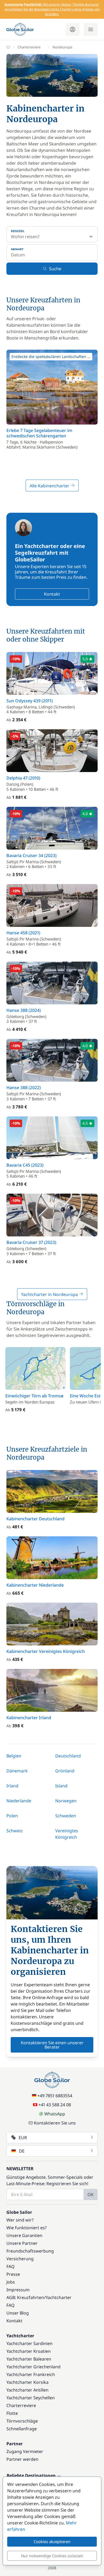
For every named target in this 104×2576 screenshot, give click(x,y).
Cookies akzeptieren (52, 2542)
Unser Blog (18, 2313)
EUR (23, 2138)
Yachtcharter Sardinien (29, 2343)
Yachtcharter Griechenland (33, 2367)
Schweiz (15, 1831)
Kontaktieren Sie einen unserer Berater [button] (52, 2045)
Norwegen (66, 1801)
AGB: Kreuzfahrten (25, 2297)
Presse (13, 2274)
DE (22, 2151)
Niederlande (19, 1801)
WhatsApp (55, 2114)
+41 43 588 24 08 (55, 2105)
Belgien (14, 1756)
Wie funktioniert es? (27, 2228)
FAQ (11, 2266)
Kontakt (52, 594)
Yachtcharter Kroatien (29, 2351)
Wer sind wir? (20, 2220)
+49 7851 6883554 (55, 2096)
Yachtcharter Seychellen (31, 2398)
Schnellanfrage (22, 2429)
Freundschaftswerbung (30, 2251)
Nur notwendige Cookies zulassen (52, 2556)
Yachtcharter (59, 2297)
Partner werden (22, 2459)
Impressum (18, 2290)
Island (61, 1786)
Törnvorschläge (22, 2421)
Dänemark (17, 1771)
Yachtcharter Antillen (27, 2390)
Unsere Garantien (24, 2235)
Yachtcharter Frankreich (31, 2374)
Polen (12, 1816)
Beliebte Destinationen (32, 2476)
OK (91, 2195)
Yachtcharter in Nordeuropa (50, 1294)
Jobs (11, 2282)
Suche (55, 269)
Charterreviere (29, 47)
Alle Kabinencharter (50, 486)
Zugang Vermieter (25, 2451)
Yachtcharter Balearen (29, 2359)
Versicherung (20, 2259)
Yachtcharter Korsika (27, 2382)
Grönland (65, 1771)
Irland (12, 1786)
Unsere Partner (22, 2243)
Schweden (66, 1816)
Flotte (12, 2413)
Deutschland (68, 1756)
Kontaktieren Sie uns (55, 2123)
